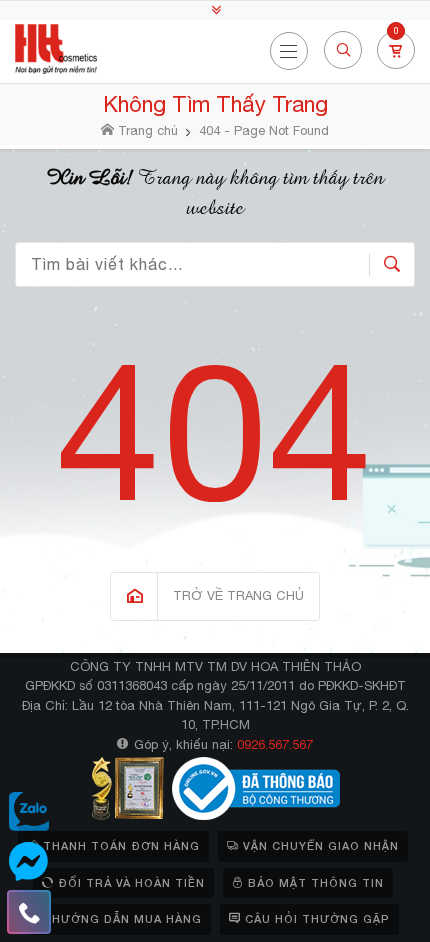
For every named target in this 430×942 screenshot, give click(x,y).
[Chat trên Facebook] (29, 862)
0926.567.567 (275, 744)
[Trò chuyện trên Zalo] (29, 812)
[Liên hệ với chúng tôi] (29, 912)
